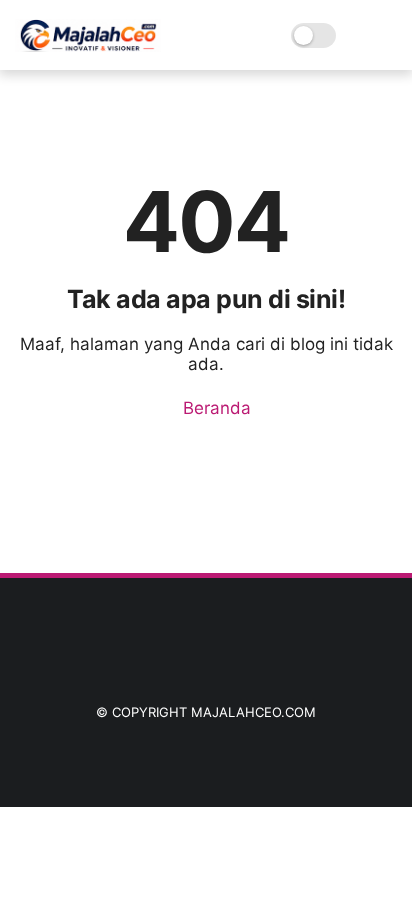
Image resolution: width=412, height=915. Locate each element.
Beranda (214, 408)
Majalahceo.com (253, 712)
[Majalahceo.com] (88, 46)
